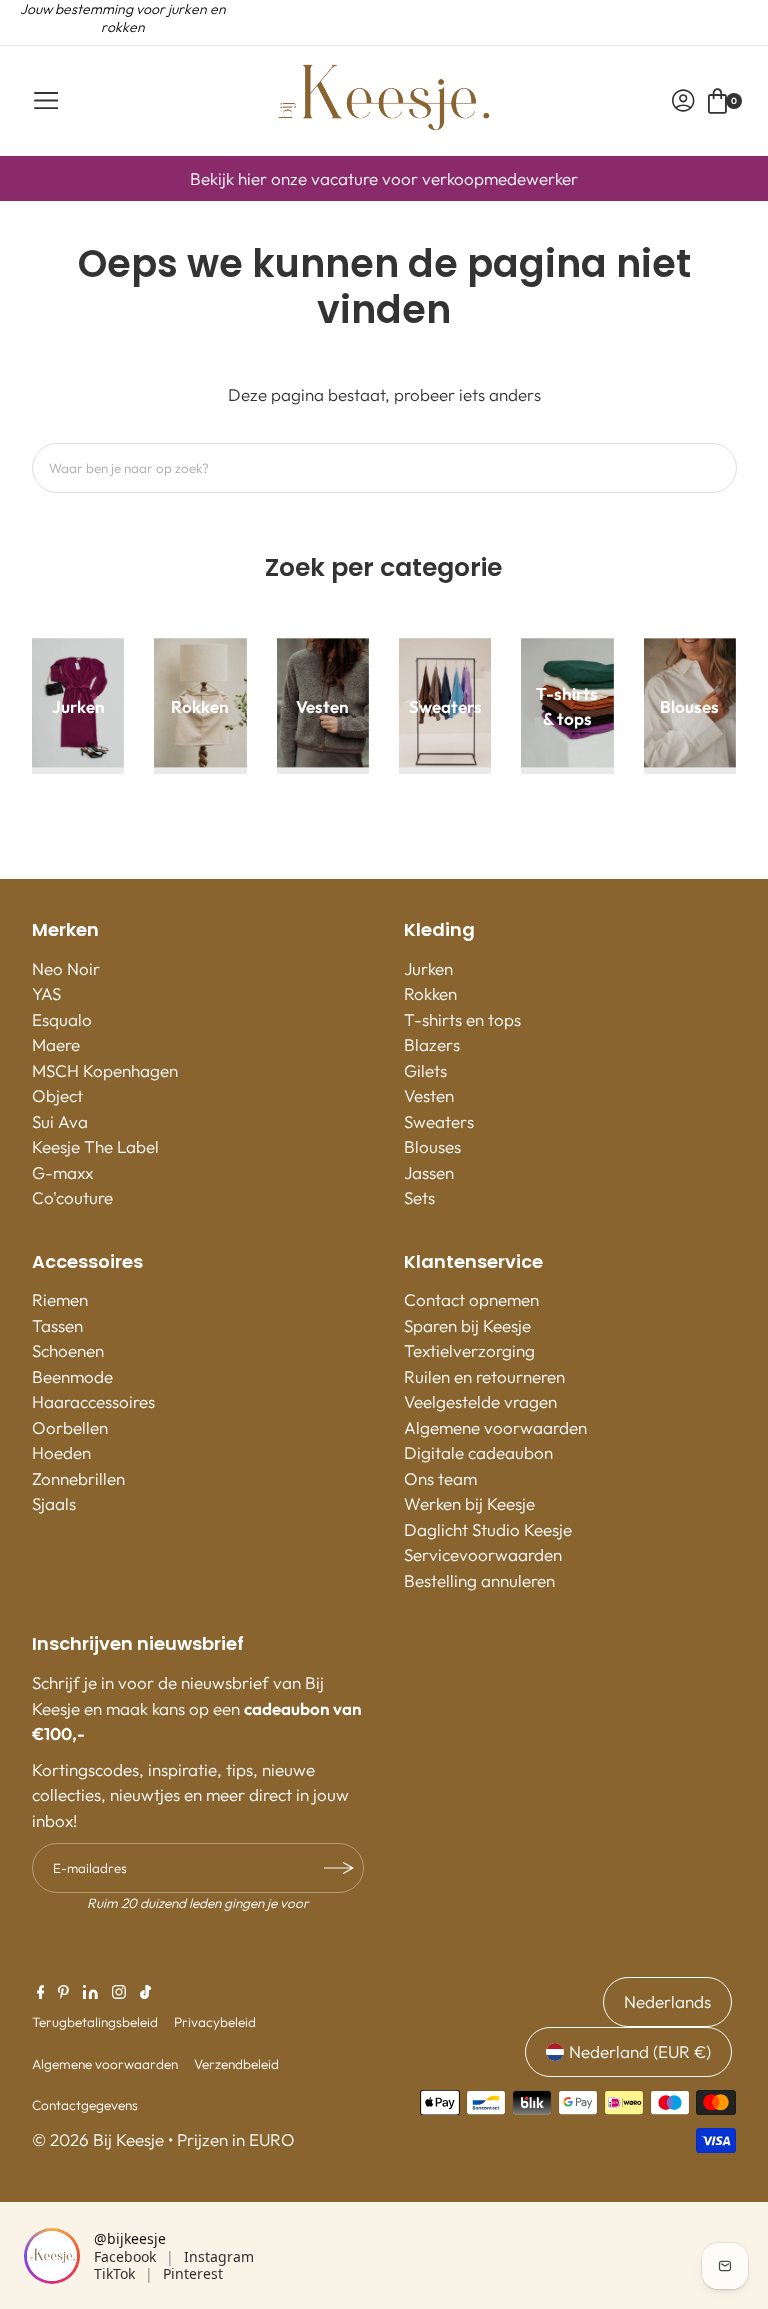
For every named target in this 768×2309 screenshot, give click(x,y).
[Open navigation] (46, 101)
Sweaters (439, 1121)
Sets (419, 1197)
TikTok (114, 2273)
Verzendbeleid (236, 2064)
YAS (46, 993)
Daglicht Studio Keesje (488, 1529)
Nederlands (667, 2001)
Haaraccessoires (93, 1401)
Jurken (428, 968)
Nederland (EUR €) (640, 2051)
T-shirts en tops (462, 1019)
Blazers (432, 1044)
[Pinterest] (63, 1993)
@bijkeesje (130, 2238)
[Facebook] (41, 1993)
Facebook (125, 2256)
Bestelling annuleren (479, 1580)
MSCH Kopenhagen (105, 1070)
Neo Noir (66, 968)
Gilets (425, 1070)
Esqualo (62, 1019)
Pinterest (193, 2273)
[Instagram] (119, 1993)
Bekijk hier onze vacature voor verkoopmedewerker (384, 178)
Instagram (219, 2256)
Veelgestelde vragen (480, 1401)
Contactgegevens (85, 2105)
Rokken (430, 993)
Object (57, 1095)
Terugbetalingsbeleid (95, 2022)
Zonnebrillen (78, 1478)
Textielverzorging (469, 1350)
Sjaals (54, 1503)
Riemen (60, 1299)
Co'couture (72, 1197)
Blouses (432, 1146)
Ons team (440, 1478)
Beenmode (72, 1376)
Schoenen (68, 1350)
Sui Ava (60, 1121)
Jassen (429, 1172)
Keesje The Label (95, 1146)
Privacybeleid (215, 2022)
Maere (56, 1044)
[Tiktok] (145, 1993)
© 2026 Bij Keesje (98, 2139)
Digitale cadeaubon (478, 1452)
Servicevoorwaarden (483, 1554)
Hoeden (61, 1452)
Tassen (57, 1325)
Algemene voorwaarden (495, 1427)
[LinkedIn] (90, 1993)
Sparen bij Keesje (467, 1325)
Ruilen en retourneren (484, 1376)
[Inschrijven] (339, 1868)
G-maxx (62, 1172)
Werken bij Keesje (469, 1503)
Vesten (429, 1095)
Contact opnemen (471, 1299)
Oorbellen (70, 1427)
